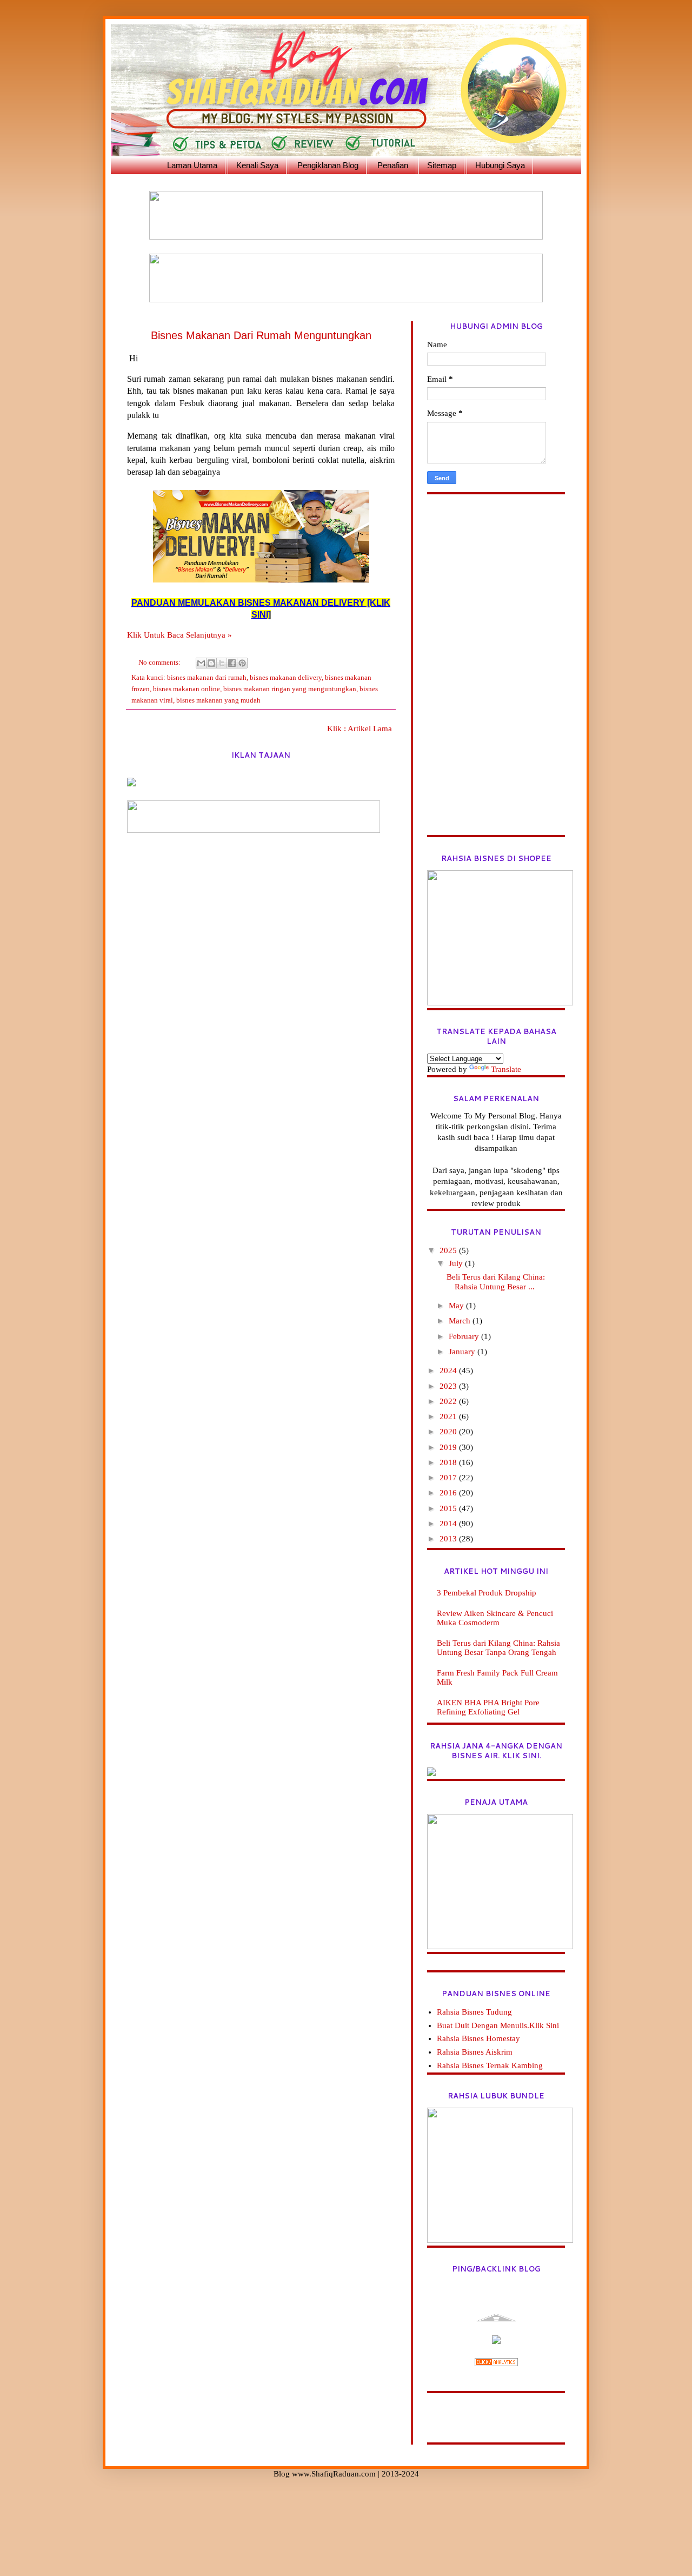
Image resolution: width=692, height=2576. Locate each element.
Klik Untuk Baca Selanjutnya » (179, 635)
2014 (449, 1524)
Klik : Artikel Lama (360, 729)
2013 (449, 1539)
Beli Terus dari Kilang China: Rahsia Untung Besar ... (496, 1282)
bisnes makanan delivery (286, 677)
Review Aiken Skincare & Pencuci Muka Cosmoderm (495, 1618)
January (463, 1352)
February (465, 1336)
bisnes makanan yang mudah (218, 700)
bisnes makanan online (187, 689)
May (457, 1306)
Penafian (393, 165)
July (457, 1263)
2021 (449, 1416)
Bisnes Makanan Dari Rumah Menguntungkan (261, 335)
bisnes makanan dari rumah (207, 677)
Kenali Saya (257, 165)
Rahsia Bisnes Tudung (474, 2012)
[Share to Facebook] (232, 663)
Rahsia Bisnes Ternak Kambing (490, 2065)
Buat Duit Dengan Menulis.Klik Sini (498, 2025)
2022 (449, 1401)
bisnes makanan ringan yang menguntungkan (290, 689)
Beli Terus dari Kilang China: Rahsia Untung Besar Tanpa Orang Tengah (498, 1648)
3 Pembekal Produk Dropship (487, 1593)
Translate (506, 1069)
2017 (449, 1478)
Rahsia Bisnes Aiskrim (475, 2052)
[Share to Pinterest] (242, 663)
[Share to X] (222, 663)
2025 (449, 1250)
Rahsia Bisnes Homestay (478, 2038)
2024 (449, 1370)
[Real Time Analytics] (496, 2363)
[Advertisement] (496, 673)
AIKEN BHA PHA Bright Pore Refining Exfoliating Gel (488, 1707)
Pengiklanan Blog (328, 165)
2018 (449, 1462)
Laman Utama (192, 165)
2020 (449, 1432)
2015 (449, 1508)
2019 (449, 1447)
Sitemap (442, 165)
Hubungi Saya (500, 165)
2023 (449, 1386)
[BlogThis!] (211, 663)
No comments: (160, 662)
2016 (449, 1493)
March (461, 1321)
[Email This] (201, 663)
